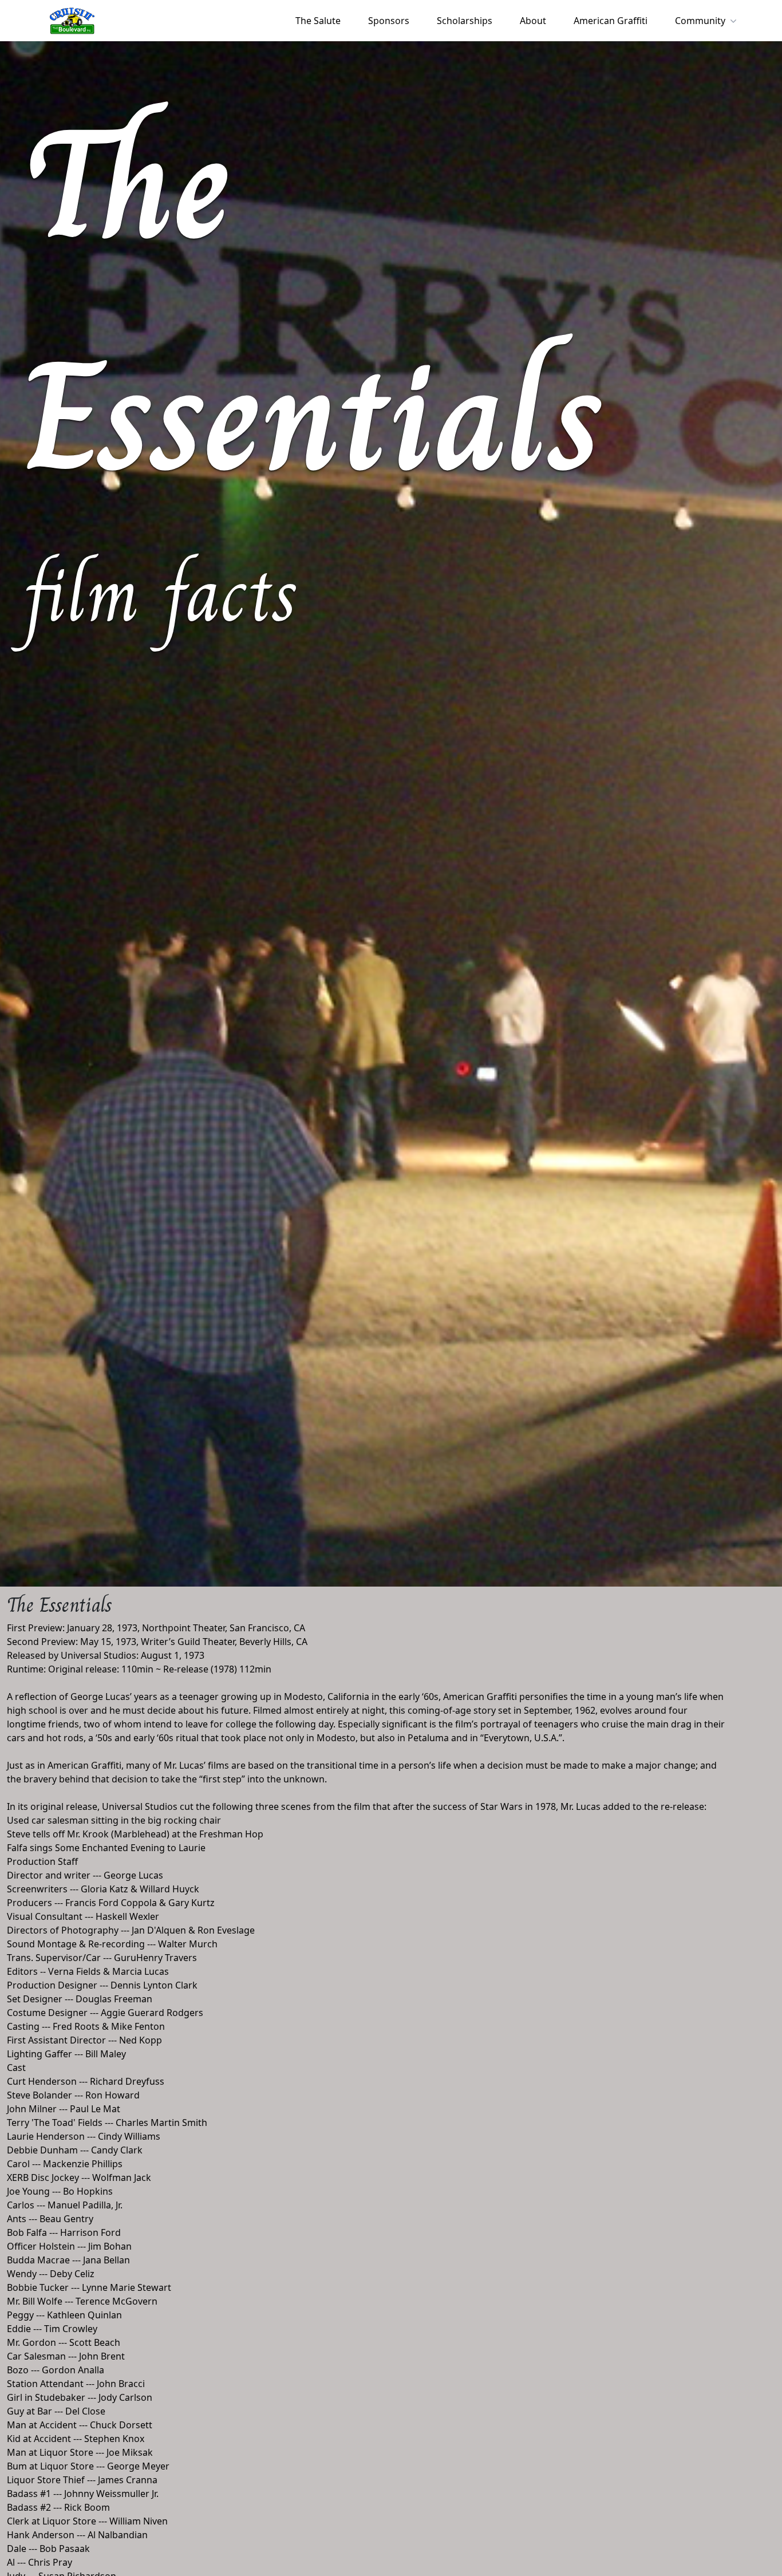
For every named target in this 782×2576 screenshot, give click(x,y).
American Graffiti (611, 21)
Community (700, 21)
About (533, 21)
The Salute (318, 21)
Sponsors (389, 21)
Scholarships (465, 21)
